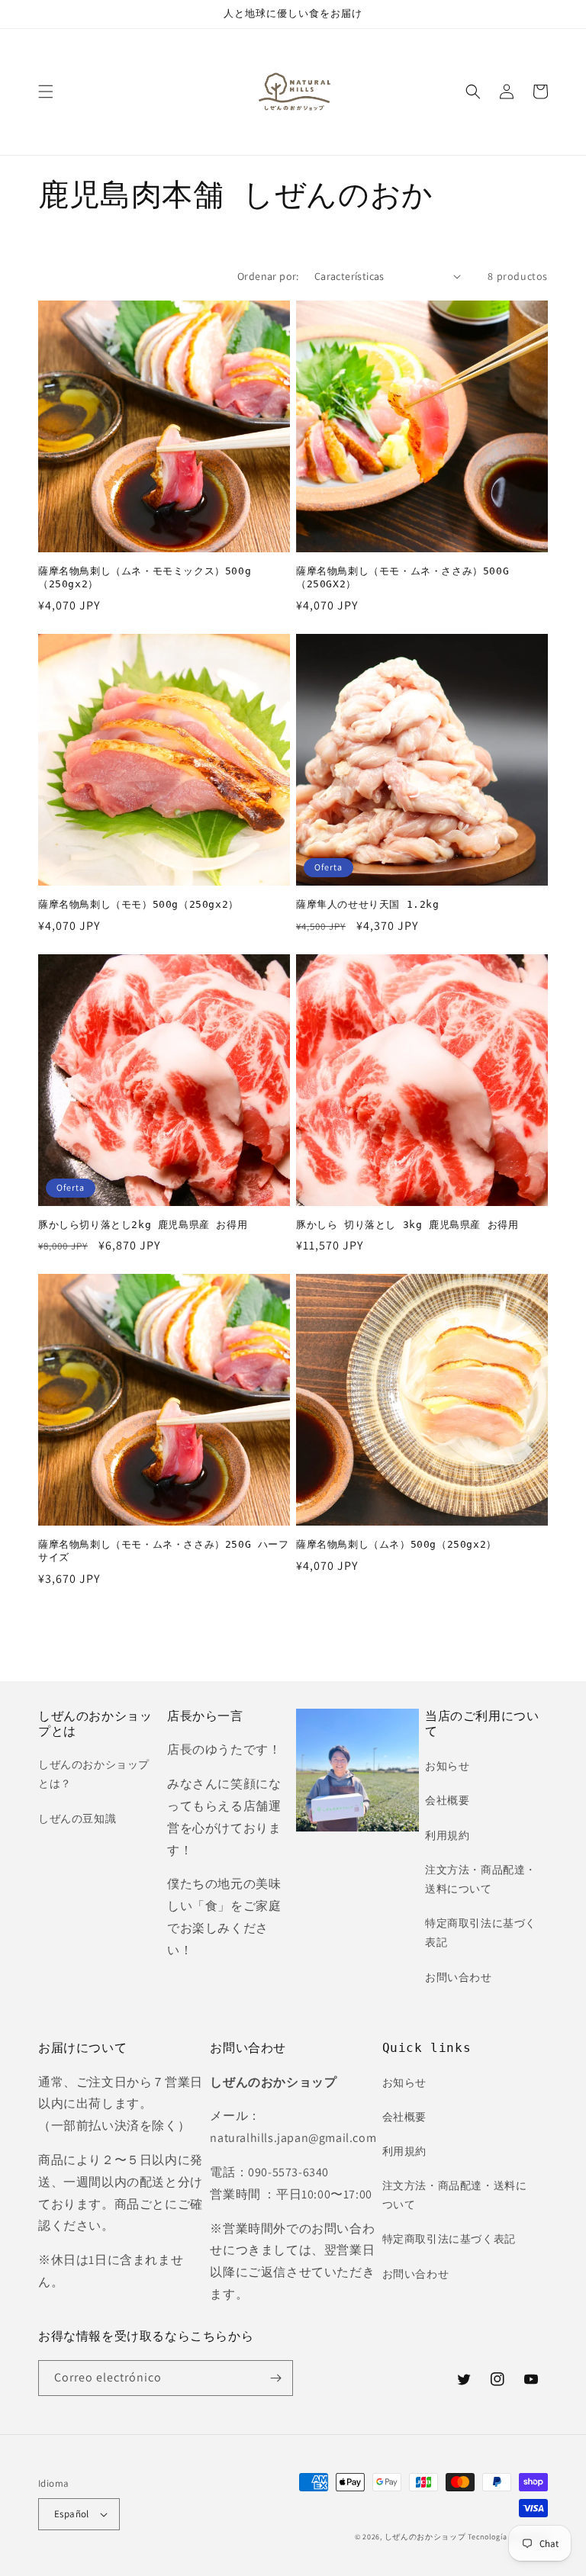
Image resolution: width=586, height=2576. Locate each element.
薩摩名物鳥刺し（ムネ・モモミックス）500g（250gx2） (145, 577)
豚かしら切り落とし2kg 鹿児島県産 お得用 (143, 1225)
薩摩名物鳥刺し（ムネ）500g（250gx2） (396, 1544)
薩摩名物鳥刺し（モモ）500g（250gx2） (138, 904)
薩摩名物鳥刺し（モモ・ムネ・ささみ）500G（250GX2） (402, 577)
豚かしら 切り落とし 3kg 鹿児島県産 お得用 (407, 1225)
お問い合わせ (459, 1977)
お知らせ (447, 1766)
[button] (46, 92)
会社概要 (447, 1800)
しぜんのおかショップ (425, 2537)
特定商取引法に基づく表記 (481, 1933)
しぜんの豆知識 (77, 1819)
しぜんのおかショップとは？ (94, 1774)
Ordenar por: (268, 276)
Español (72, 2514)
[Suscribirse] (275, 2378)
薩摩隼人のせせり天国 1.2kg (368, 904)
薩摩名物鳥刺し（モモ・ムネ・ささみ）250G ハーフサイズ (164, 1551)
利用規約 (447, 1835)
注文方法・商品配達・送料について (481, 1879)
